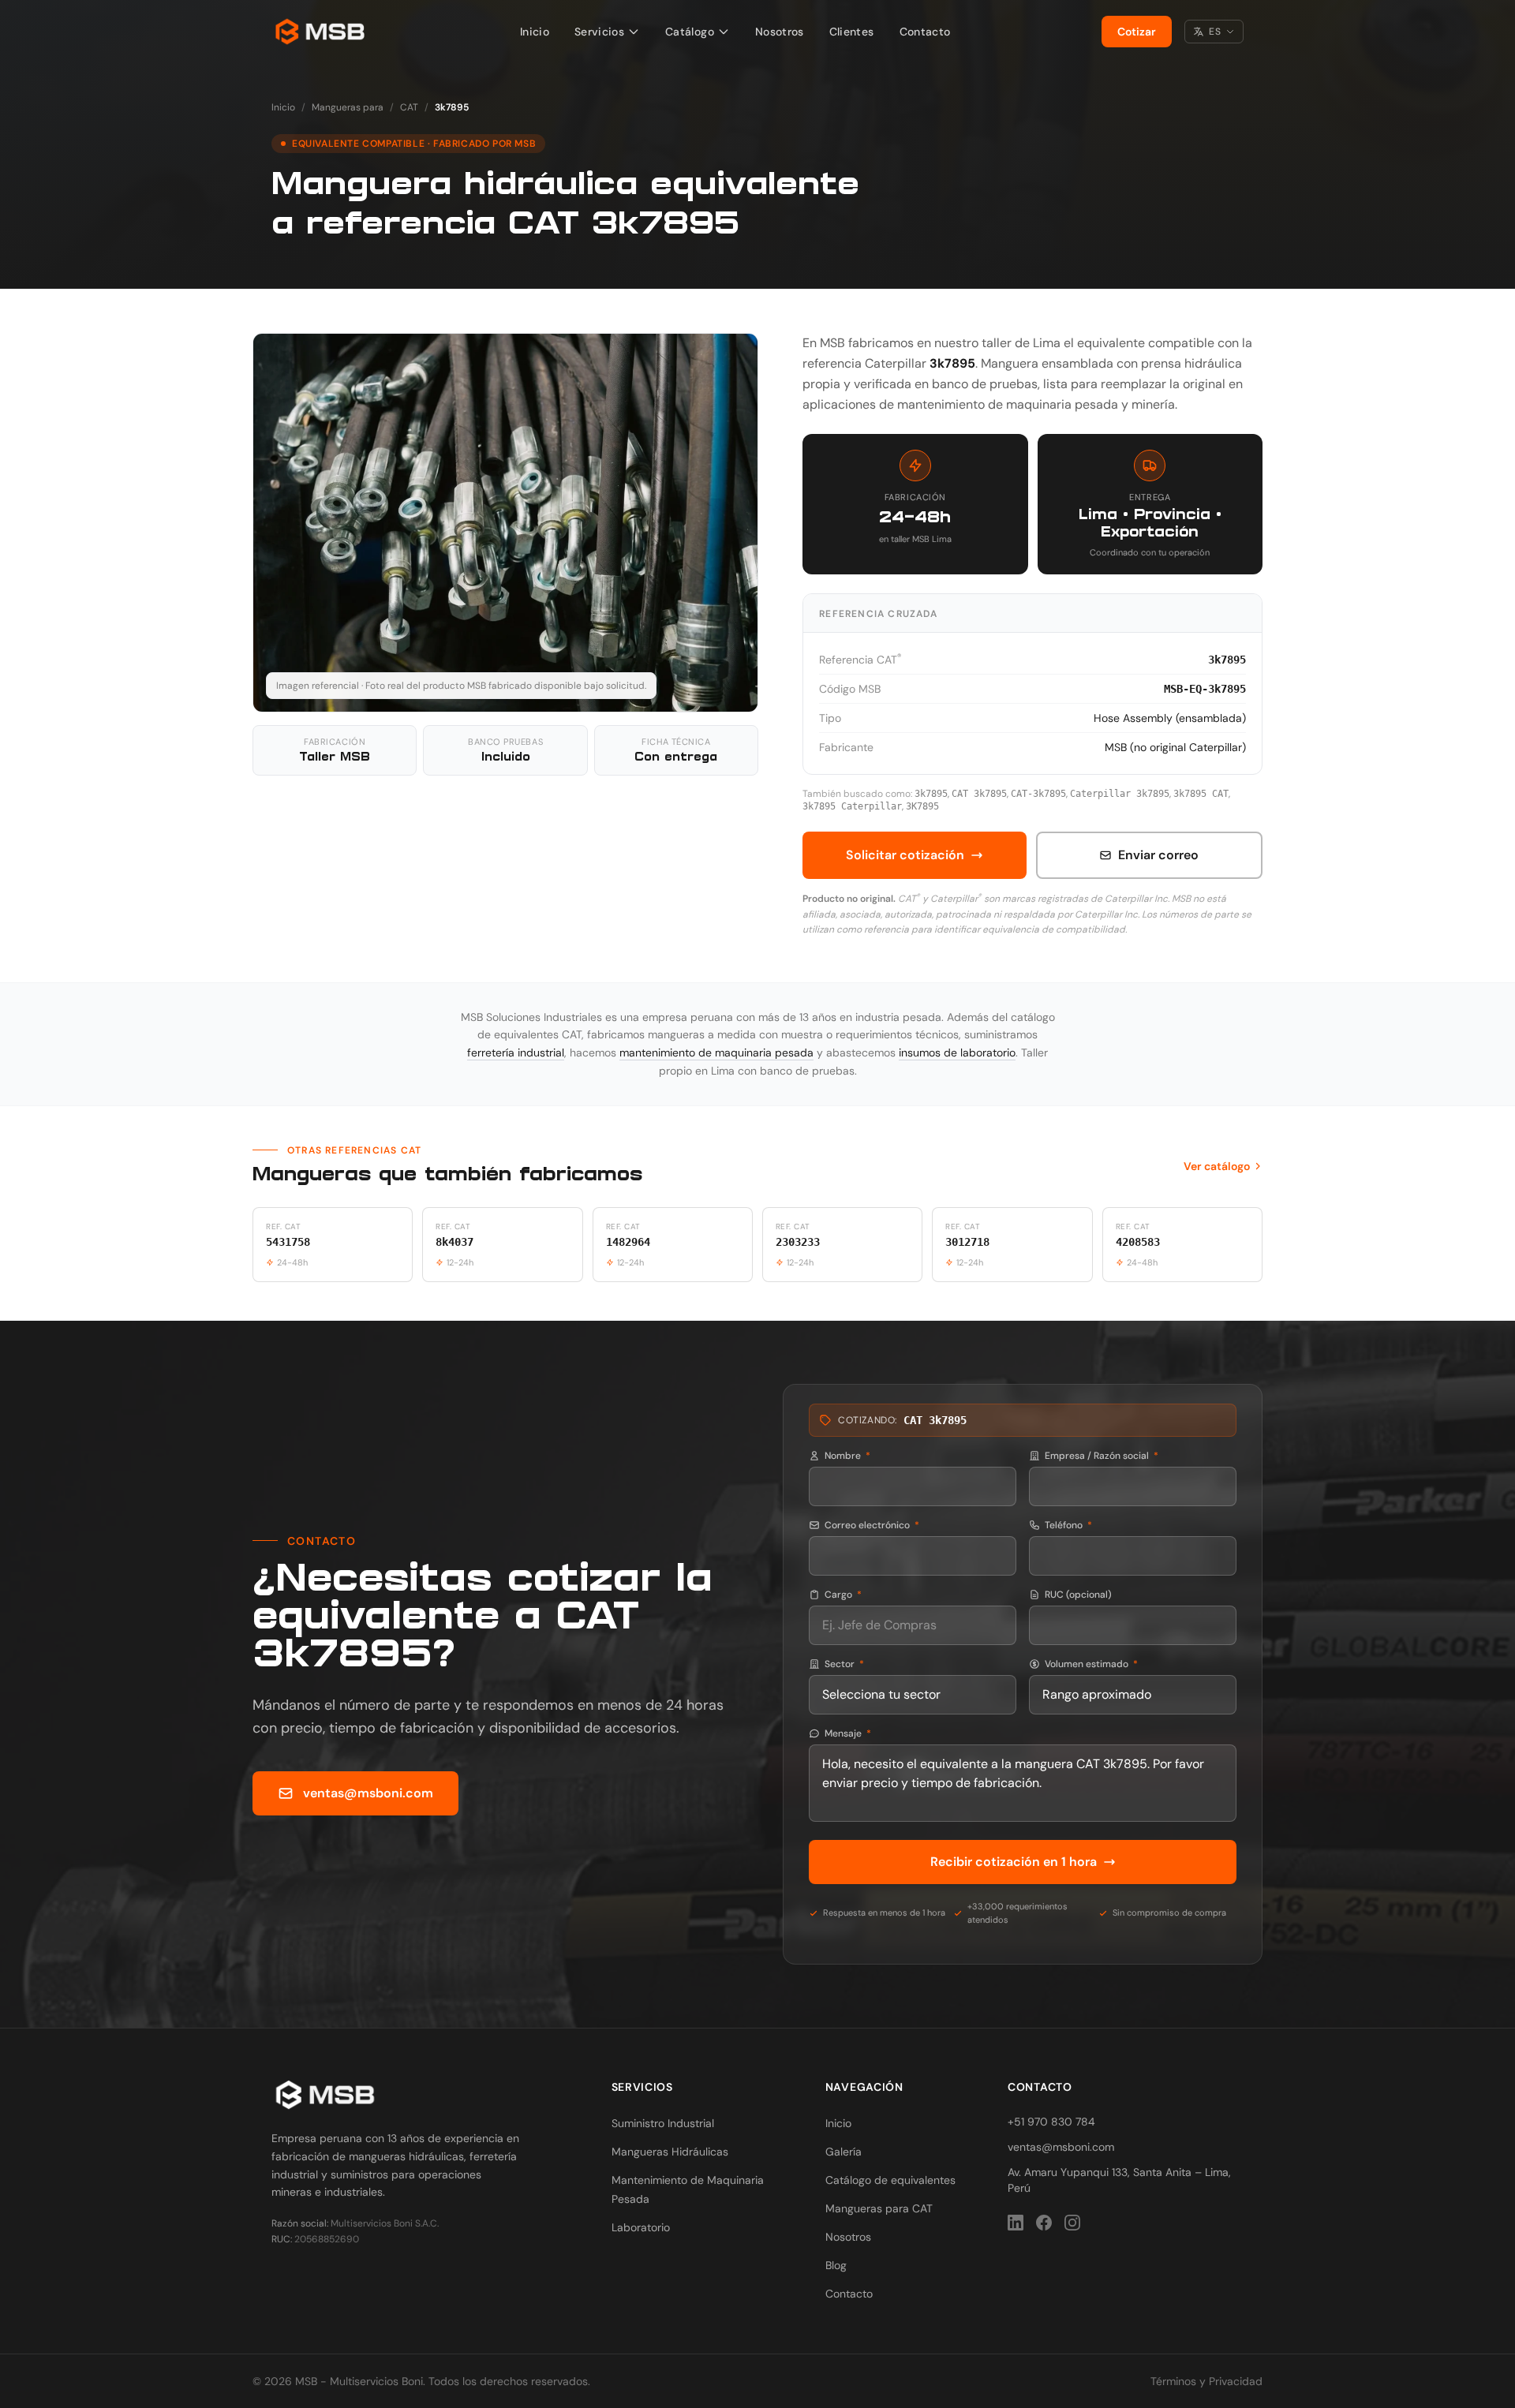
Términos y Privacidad (1206, 2381)
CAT (409, 107)
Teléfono (1068, 1525)
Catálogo (690, 32)
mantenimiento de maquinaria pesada (716, 1053)
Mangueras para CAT (879, 2208)
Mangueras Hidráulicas (670, 2152)
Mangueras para (348, 107)
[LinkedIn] (1016, 2223)
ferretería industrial (516, 1053)
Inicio (535, 32)
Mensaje (848, 1733)
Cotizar (1137, 32)
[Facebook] (1044, 2223)
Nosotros (780, 32)
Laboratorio (641, 2227)
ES (1215, 32)
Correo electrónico (872, 1525)
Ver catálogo (1217, 1166)
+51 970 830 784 (1051, 2122)
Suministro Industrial (663, 2123)
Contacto (925, 32)
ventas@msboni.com (368, 1793)
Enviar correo (1158, 855)
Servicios (599, 32)
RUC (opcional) (1078, 1595)
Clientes (852, 32)
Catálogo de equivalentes (890, 2180)
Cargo (843, 1595)
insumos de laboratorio (957, 1053)
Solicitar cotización (905, 855)
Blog (836, 2265)
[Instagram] (1072, 2223)
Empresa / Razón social (1102, 1456)
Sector (844, 1664)
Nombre (847, 1456)
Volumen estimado (1091, 1664)
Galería (844, 2152)
